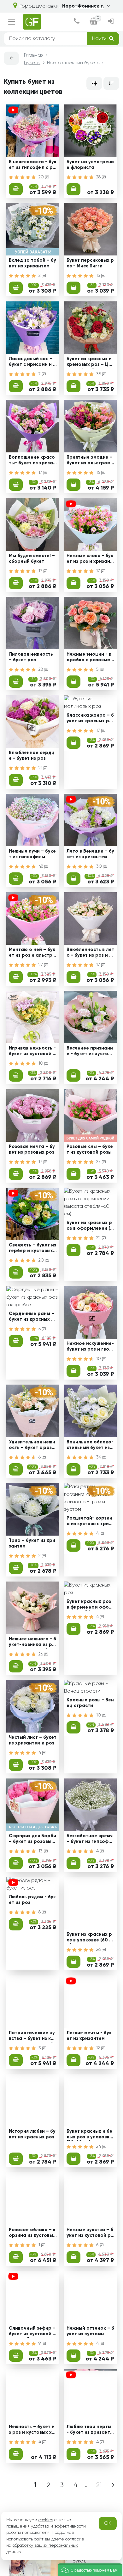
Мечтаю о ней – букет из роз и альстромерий (32, 953)
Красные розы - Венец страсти (90, 1703)
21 (41, 768)
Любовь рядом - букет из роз (32, 1900)
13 (41, 1851)
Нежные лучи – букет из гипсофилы (32, 854)
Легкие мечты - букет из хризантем (89, 2036)
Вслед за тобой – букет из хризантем (32, 263)
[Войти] (111, 22)
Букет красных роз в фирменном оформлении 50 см (89, 1605)
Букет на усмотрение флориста (90, 165)
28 (99, 177)
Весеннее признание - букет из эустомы (90, 1052)
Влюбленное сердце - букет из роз (32, 756)
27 (41, 965)
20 (42, 177)
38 (99, 374)
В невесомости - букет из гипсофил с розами (33, 165)
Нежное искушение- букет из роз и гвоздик (90, 1347)
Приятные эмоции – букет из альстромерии (90, 461)
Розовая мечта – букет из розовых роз (32, 1149)
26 (41, 1654)
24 (99, 2147)
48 (41, 866)
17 (41, 473)
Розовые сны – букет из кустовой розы (90, 1149)
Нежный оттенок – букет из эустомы (90, 2331)
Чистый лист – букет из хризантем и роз (33, 1740)
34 (99, 1457)
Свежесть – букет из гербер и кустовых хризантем (32, 1249)
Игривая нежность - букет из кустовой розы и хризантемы (32, 1052)
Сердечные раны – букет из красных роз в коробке (32, 1317)
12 (99, 2048)
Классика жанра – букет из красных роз (90, 719)
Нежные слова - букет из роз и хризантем (90, 559)
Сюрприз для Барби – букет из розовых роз (32, 1840)
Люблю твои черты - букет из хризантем (90, 2430)
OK (108, 2523)
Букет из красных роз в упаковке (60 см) (89, 1938)
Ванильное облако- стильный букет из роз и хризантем (90, 1446)
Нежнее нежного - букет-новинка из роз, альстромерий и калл (32, 1643)
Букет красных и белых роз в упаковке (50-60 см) (89, 2135)
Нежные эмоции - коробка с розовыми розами (90, 658)
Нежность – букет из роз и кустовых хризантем (32, 2430)
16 (99, 473)
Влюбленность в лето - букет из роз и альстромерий (90, 953)
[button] (90, 2570)
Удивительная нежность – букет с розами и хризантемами (32, 1446)
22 (99, 1238)
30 (100, 866)
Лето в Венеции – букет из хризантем (90, 854)
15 (99, 276)
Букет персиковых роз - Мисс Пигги (90, 263)
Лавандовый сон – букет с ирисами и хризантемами (32, 362)
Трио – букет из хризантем (32, 1543)
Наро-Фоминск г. (83, 6)
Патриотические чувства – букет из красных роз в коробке (32, 2036)
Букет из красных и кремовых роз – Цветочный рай (90, 362)
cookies (46, 2520)
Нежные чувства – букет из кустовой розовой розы (90, 2233)
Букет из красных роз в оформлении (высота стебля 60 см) (90, 1226)
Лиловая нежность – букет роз (31, 657)
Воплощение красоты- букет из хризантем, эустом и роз (32, 461)
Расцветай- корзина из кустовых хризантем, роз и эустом (90, 1522)
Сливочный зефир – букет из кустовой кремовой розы (32, 2332)
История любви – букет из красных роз (32, 2134)
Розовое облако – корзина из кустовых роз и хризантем (32, 2233)
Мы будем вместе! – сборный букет (32, 559)
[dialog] (77, 22)
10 (41, 1063)
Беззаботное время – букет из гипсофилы (90, 1840)
